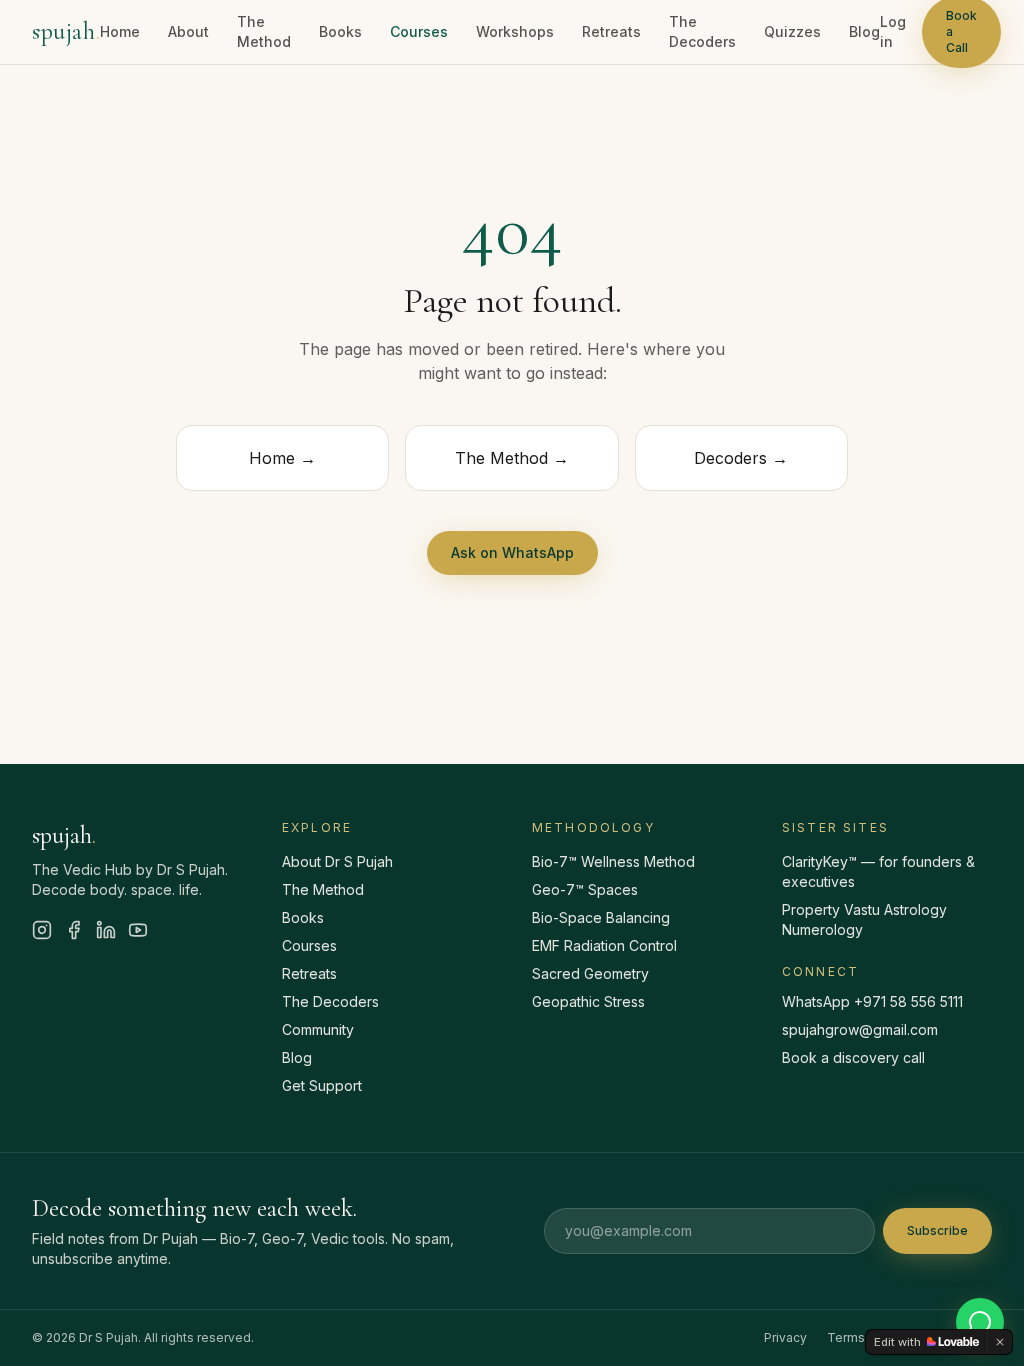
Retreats (611, 31)
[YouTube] (138, 930)
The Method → (512, 458)
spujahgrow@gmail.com (860, 1029)
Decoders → (741, 458)
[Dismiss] (1000, 1342)
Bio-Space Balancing (601, 917)
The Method (264, 31)
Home (120, 31)
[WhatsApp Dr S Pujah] (980, 1322)
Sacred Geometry (590, 973)
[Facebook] (74, 930)
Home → (282, 458)
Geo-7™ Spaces (585, 889)
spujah (66, 31)
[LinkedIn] (106, 930)
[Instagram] (42, 930)
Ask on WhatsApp (512, 552)
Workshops (515, 31)
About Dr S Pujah (337, 861)
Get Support (322, 1085)
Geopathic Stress (588, 1001)
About (188, 31)
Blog (864, 31)
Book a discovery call (853, 1057)
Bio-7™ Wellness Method (613, 861)
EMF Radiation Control (604, 945)
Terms (846, 1337)
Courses (419, 31)
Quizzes (792, 31)
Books (340, 31)
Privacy (785, 1337)
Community (318, 1029)
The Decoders (702, 31)
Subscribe (937, 1230)
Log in (893, 31)
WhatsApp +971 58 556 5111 (872, 1001)
